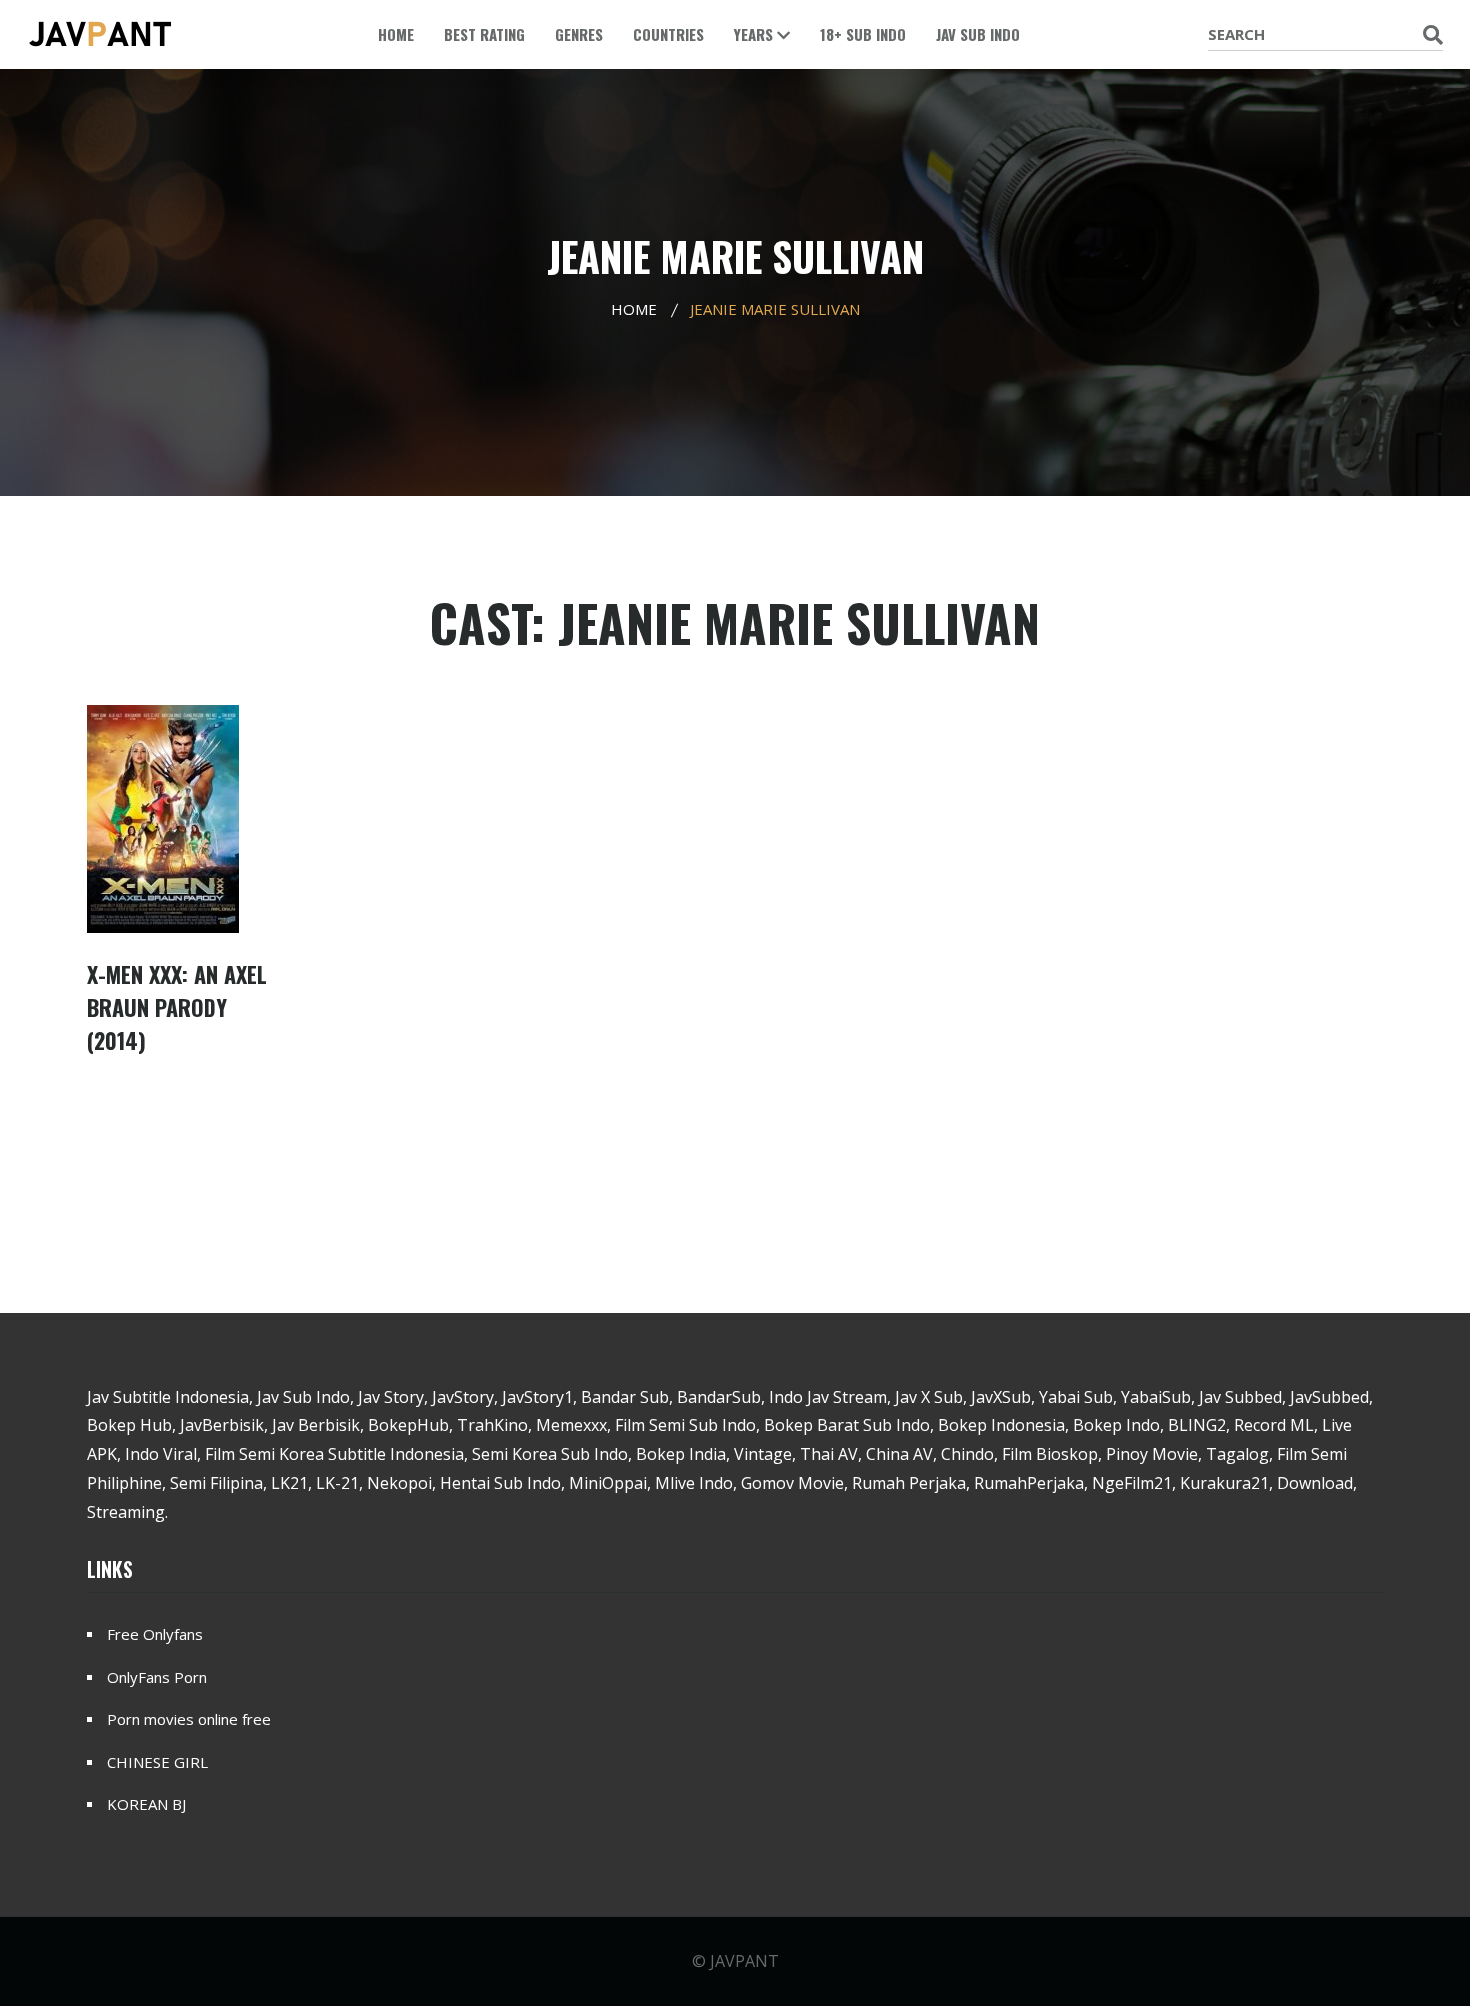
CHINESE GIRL (157, 1762)
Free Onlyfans (155, 1634)
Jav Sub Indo (978, 34)
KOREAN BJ (146, 1804)
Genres (579, 34)
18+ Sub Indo (863, 34)
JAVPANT (744, 1961)
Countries (668, 34)
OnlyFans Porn (157, 1677)
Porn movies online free (189, 1719)
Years (755, 34)
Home (396, 34)
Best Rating (484, 34)
